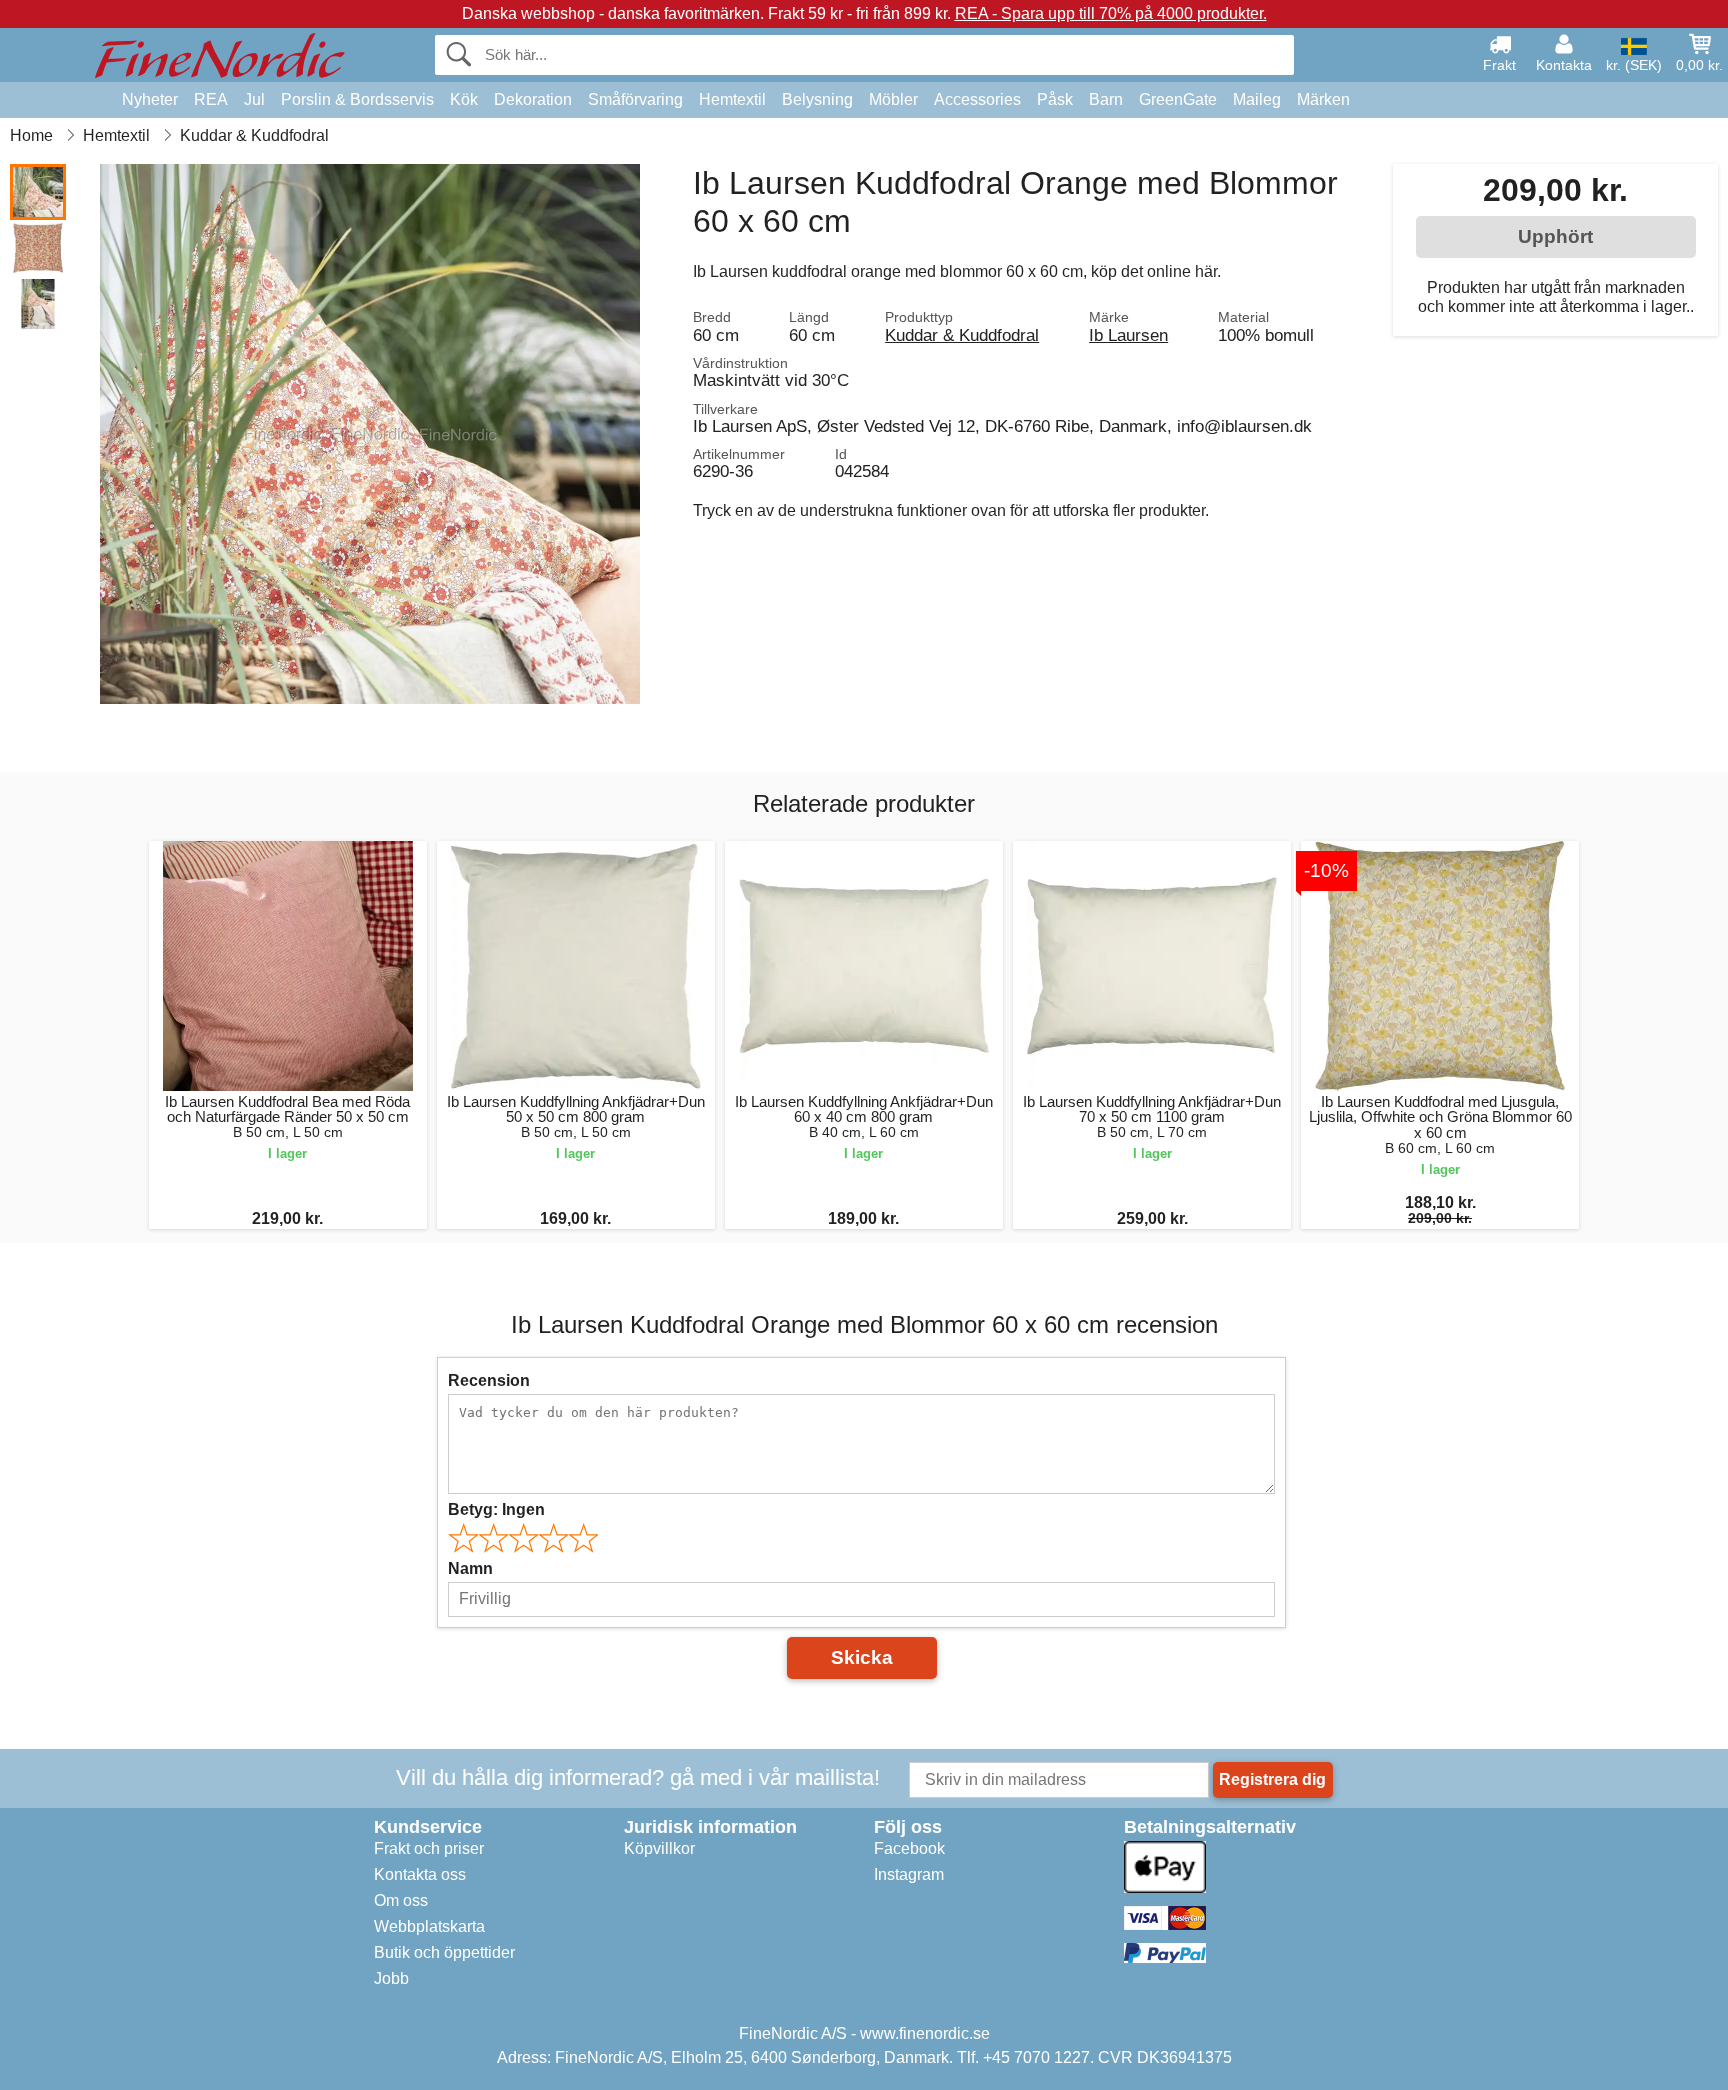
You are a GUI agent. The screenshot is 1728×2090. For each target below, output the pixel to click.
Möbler (893, 99)
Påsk (1055, 99)
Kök (464, 99)
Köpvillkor (659, 1848)
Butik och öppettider (444, 1952)
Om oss (401, 1900)
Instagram (909, 1874)
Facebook (909, 1848)
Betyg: (496, 1509)
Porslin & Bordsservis (357, 99)
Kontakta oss (420, 1874)
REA (211, 99)
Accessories (977, 99)
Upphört (1555, 236)
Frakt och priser (429, 1848)
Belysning (817, 99)
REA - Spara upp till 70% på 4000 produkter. (1111, 13)
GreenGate (1178, 99)
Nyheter (150, 99)
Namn (470, 1568)
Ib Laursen (1128, 335)
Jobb (391, 1978)
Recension (489, 1380)
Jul (254, 99)
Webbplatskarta (429, 1926)
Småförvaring (635, 99)
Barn (1106, 99)
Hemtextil (732, 99)
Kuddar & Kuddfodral (962, 335)
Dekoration (533, 99)
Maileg (1257, 99)
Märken (1323, 99)
